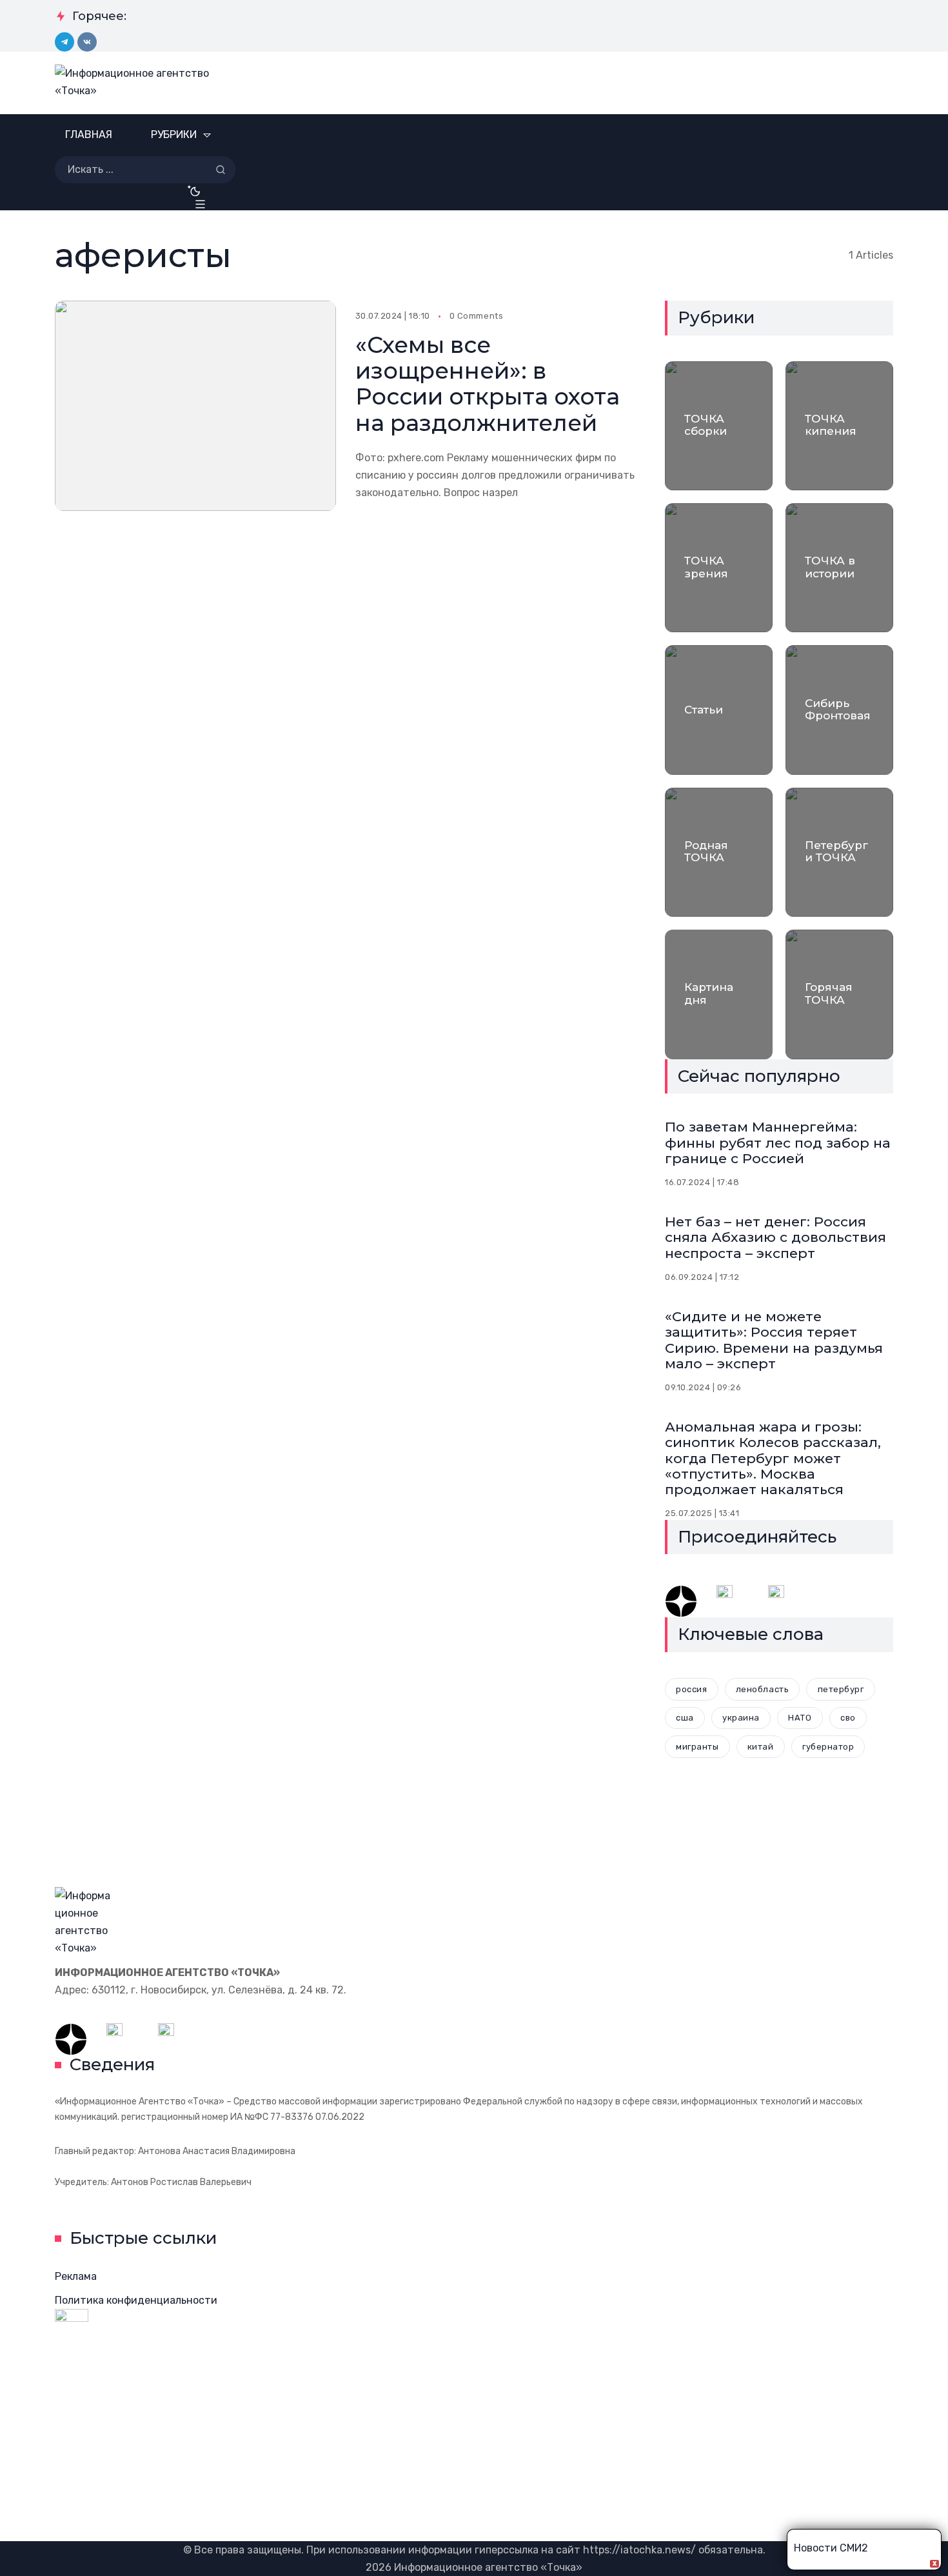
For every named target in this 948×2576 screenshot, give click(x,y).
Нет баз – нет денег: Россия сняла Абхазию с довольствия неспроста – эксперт (775, 1237)
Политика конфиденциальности (136, 2300)
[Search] (221, 170)
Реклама (76, 2276)
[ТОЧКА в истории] (839, 568)
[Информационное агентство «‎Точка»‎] (140, 83)
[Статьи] (719, 710)
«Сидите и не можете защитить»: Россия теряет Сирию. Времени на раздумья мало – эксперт (774, 1340)
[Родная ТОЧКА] (719, 852)
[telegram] (64, 42)
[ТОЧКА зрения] (719, 568)
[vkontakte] (87, 42)
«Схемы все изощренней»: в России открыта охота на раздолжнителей (488, 384)
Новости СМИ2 (831, 2548)
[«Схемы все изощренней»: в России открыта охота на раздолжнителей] (195, 406)
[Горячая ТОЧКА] (839, 994)
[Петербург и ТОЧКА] (839, 852)
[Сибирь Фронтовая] (839, 710)
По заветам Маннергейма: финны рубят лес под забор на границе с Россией (778, 1142)
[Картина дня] (719, 994)
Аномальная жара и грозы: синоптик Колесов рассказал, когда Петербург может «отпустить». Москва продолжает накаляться (773, 1458)
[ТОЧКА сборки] (719, 426)
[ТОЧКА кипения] (839, 426)
